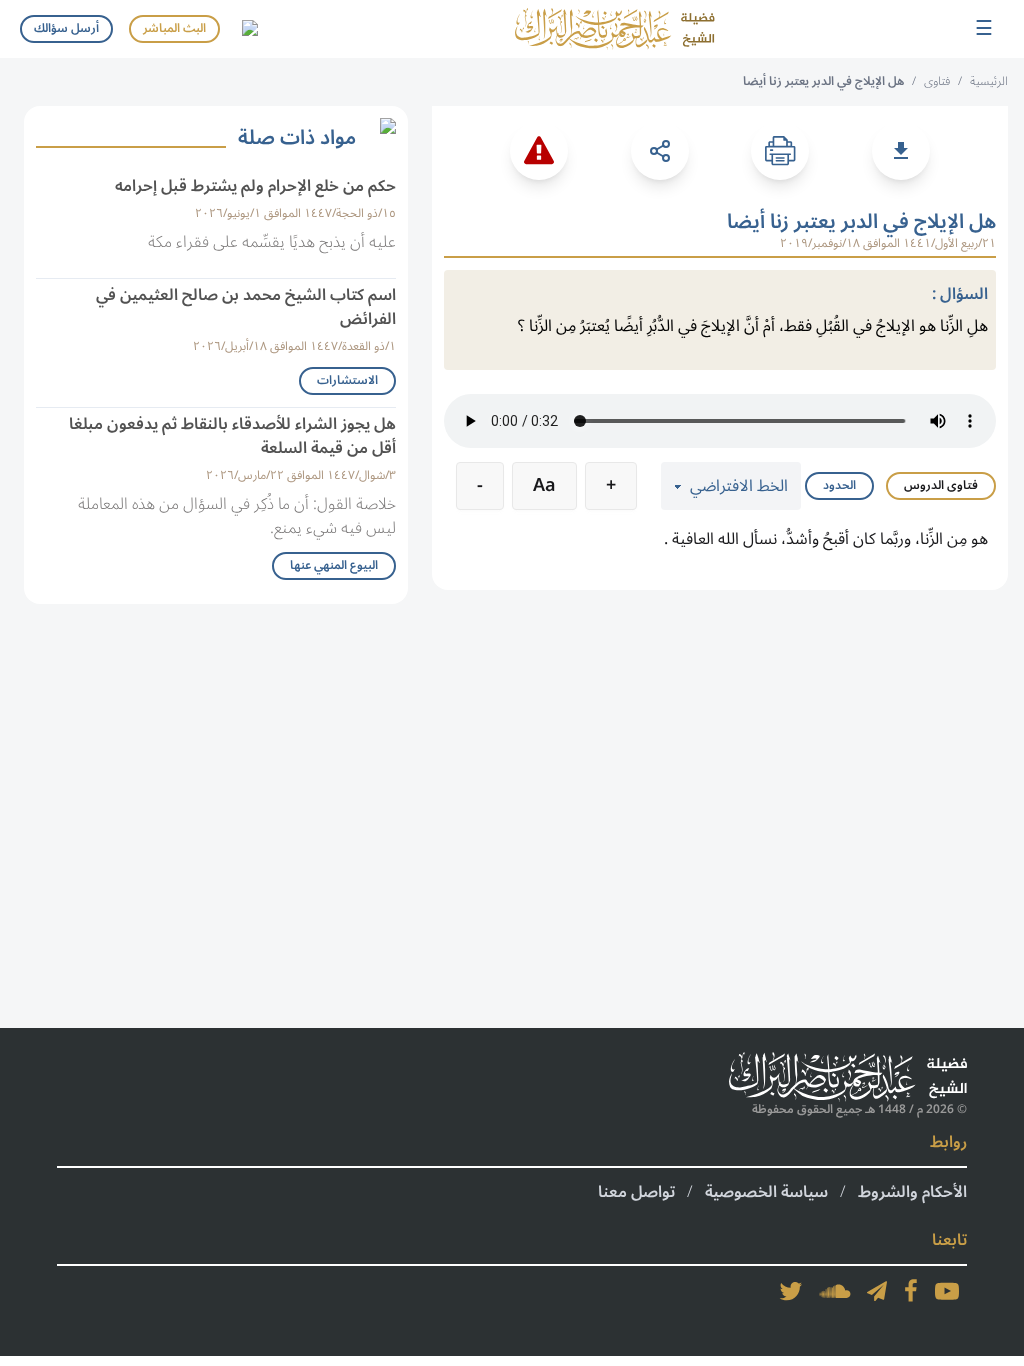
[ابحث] (249, 29)
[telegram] (877, 1291)
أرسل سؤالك (66, 28)
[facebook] (911, 1291)
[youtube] (947, 1291)
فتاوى (937, 81)
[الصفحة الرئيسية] (615, 29)
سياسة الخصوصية (766, 1192)
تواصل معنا (636, 1192)
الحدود (839, 485)
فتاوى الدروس (941, 485)
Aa (544, 485)
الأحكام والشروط (912, 1192)
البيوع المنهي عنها (334, 565)
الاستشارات (347, 380)
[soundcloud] (835, 1291)
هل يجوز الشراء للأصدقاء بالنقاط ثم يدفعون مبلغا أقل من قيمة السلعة (232, 436)
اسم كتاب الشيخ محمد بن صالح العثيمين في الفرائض (246, 307)
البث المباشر (174, 28)
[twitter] (791, 1291)
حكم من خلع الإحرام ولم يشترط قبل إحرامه (255, 186)
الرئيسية (989, 81)
